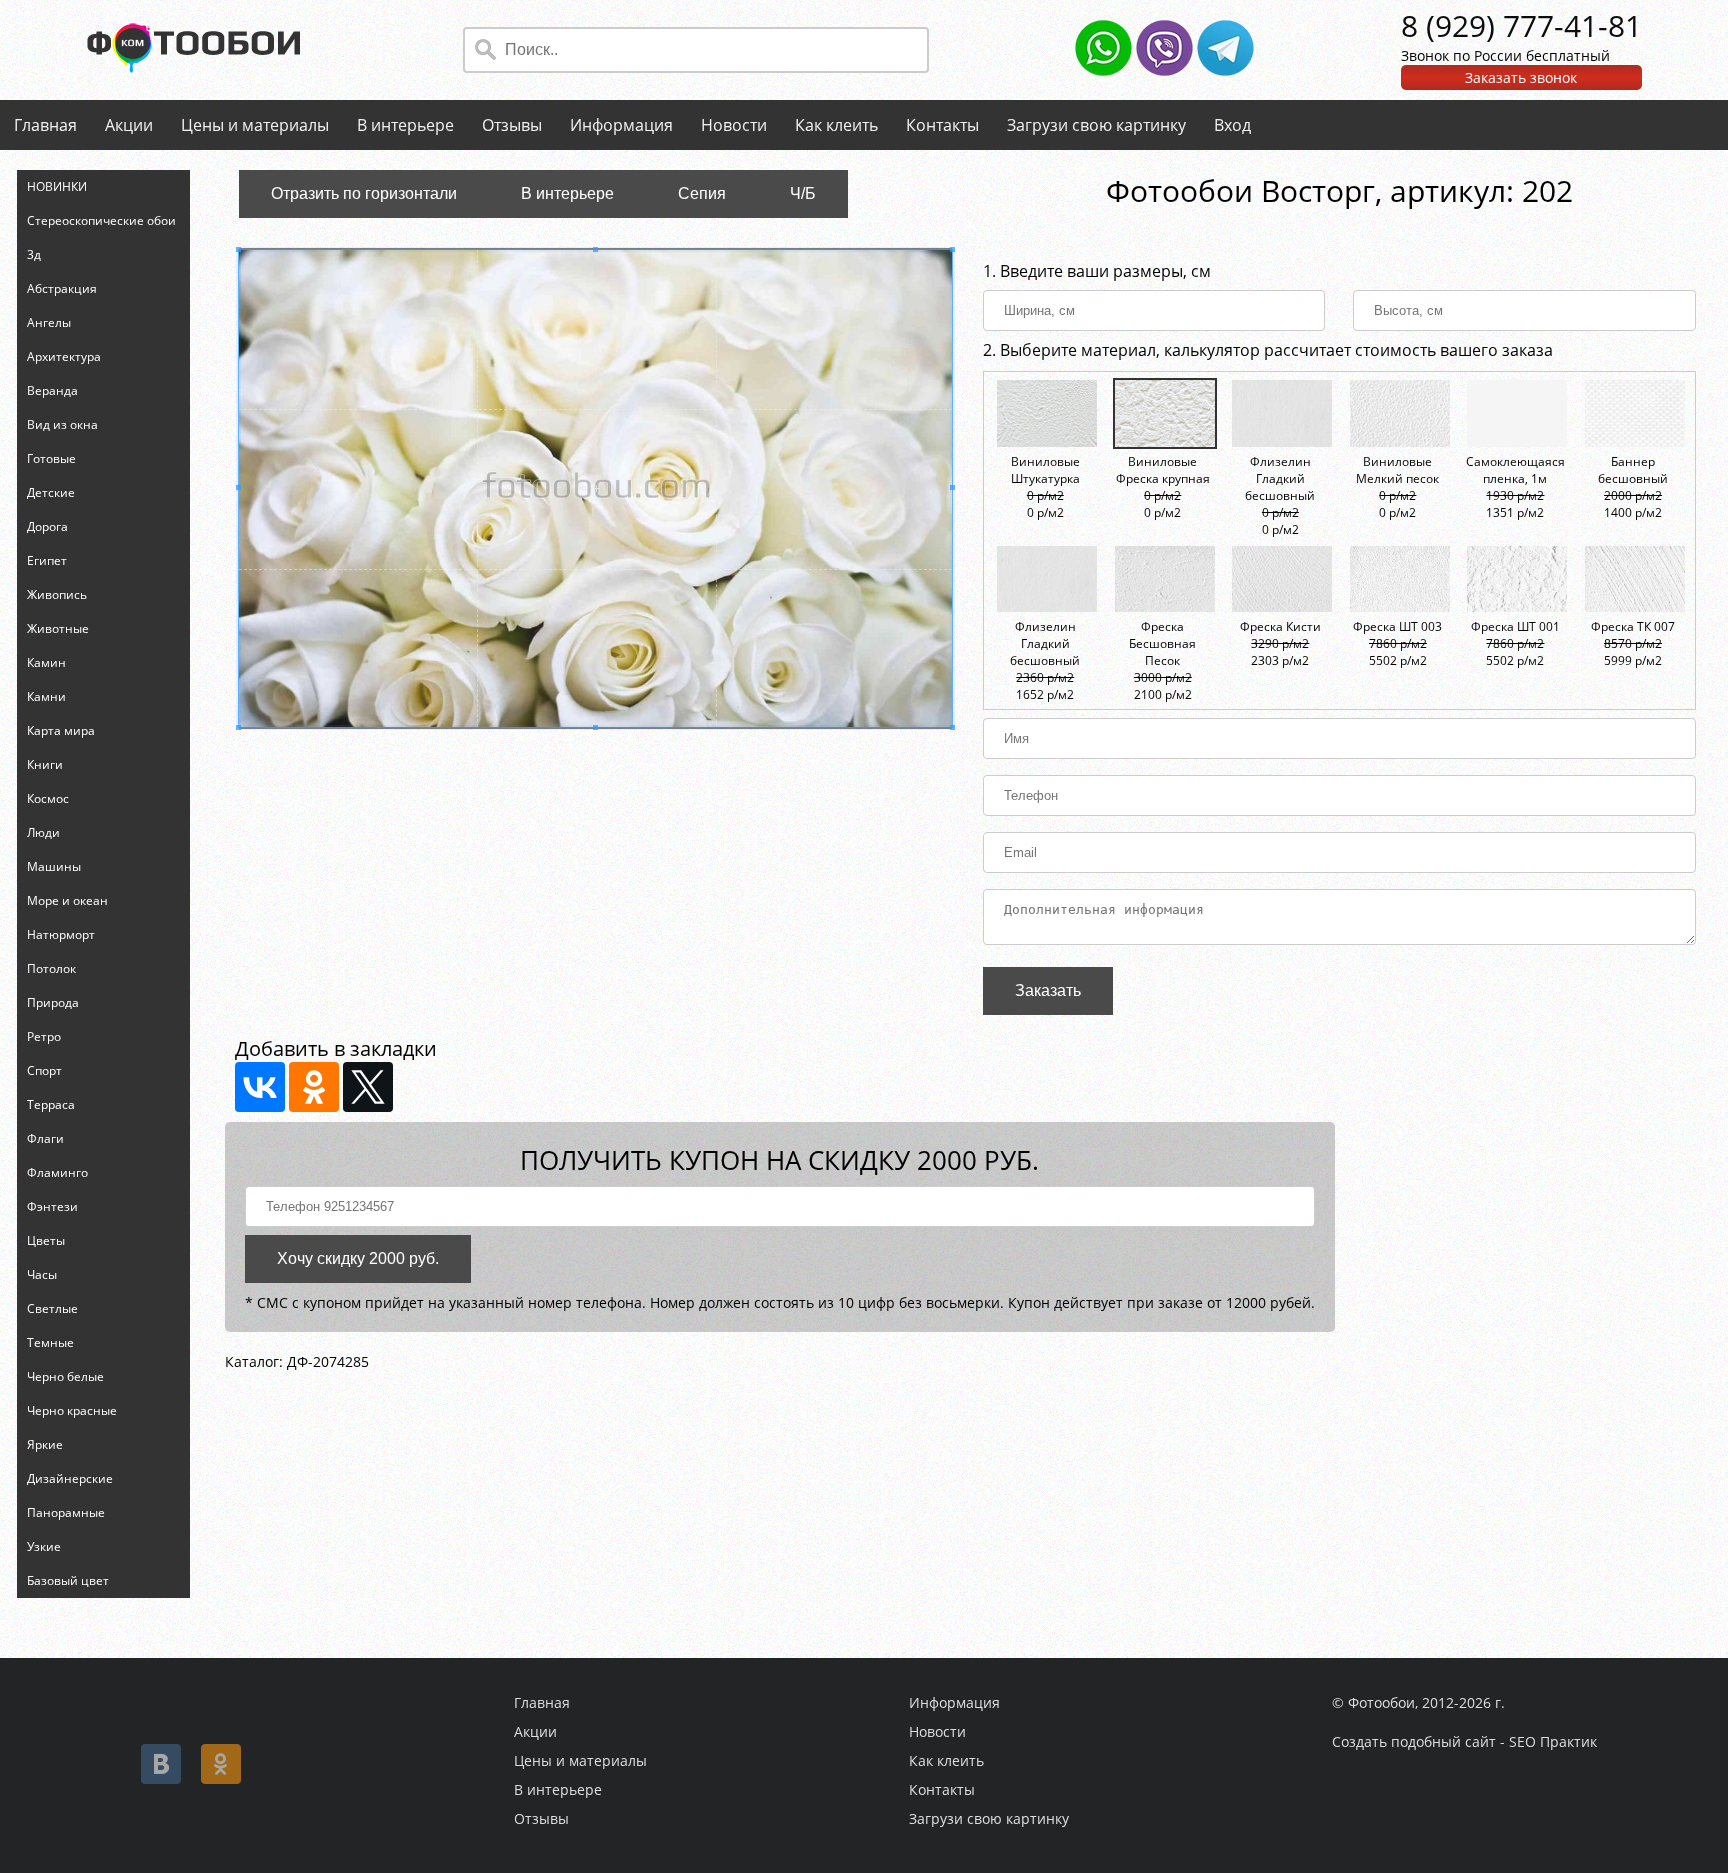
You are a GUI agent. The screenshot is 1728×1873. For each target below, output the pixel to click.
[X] (368, 1087)
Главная (45, 125)
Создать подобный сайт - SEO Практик (1464, 1741)
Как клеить (836, 125)
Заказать (1048, 990)
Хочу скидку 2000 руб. (358, 1258)
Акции (129, 125)
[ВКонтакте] (260, 1087)
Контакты (942, 125)
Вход (1232, 125)
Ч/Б (803, 193)
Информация (621, 125)
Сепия (702, 193)
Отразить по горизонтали (364, 193)
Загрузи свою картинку (1096, 125)
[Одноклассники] (314, 1087)
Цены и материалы (255, 125)
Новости (734, 125)
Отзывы (512, 125)
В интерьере (405, 125)
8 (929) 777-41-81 (1521, 25)
